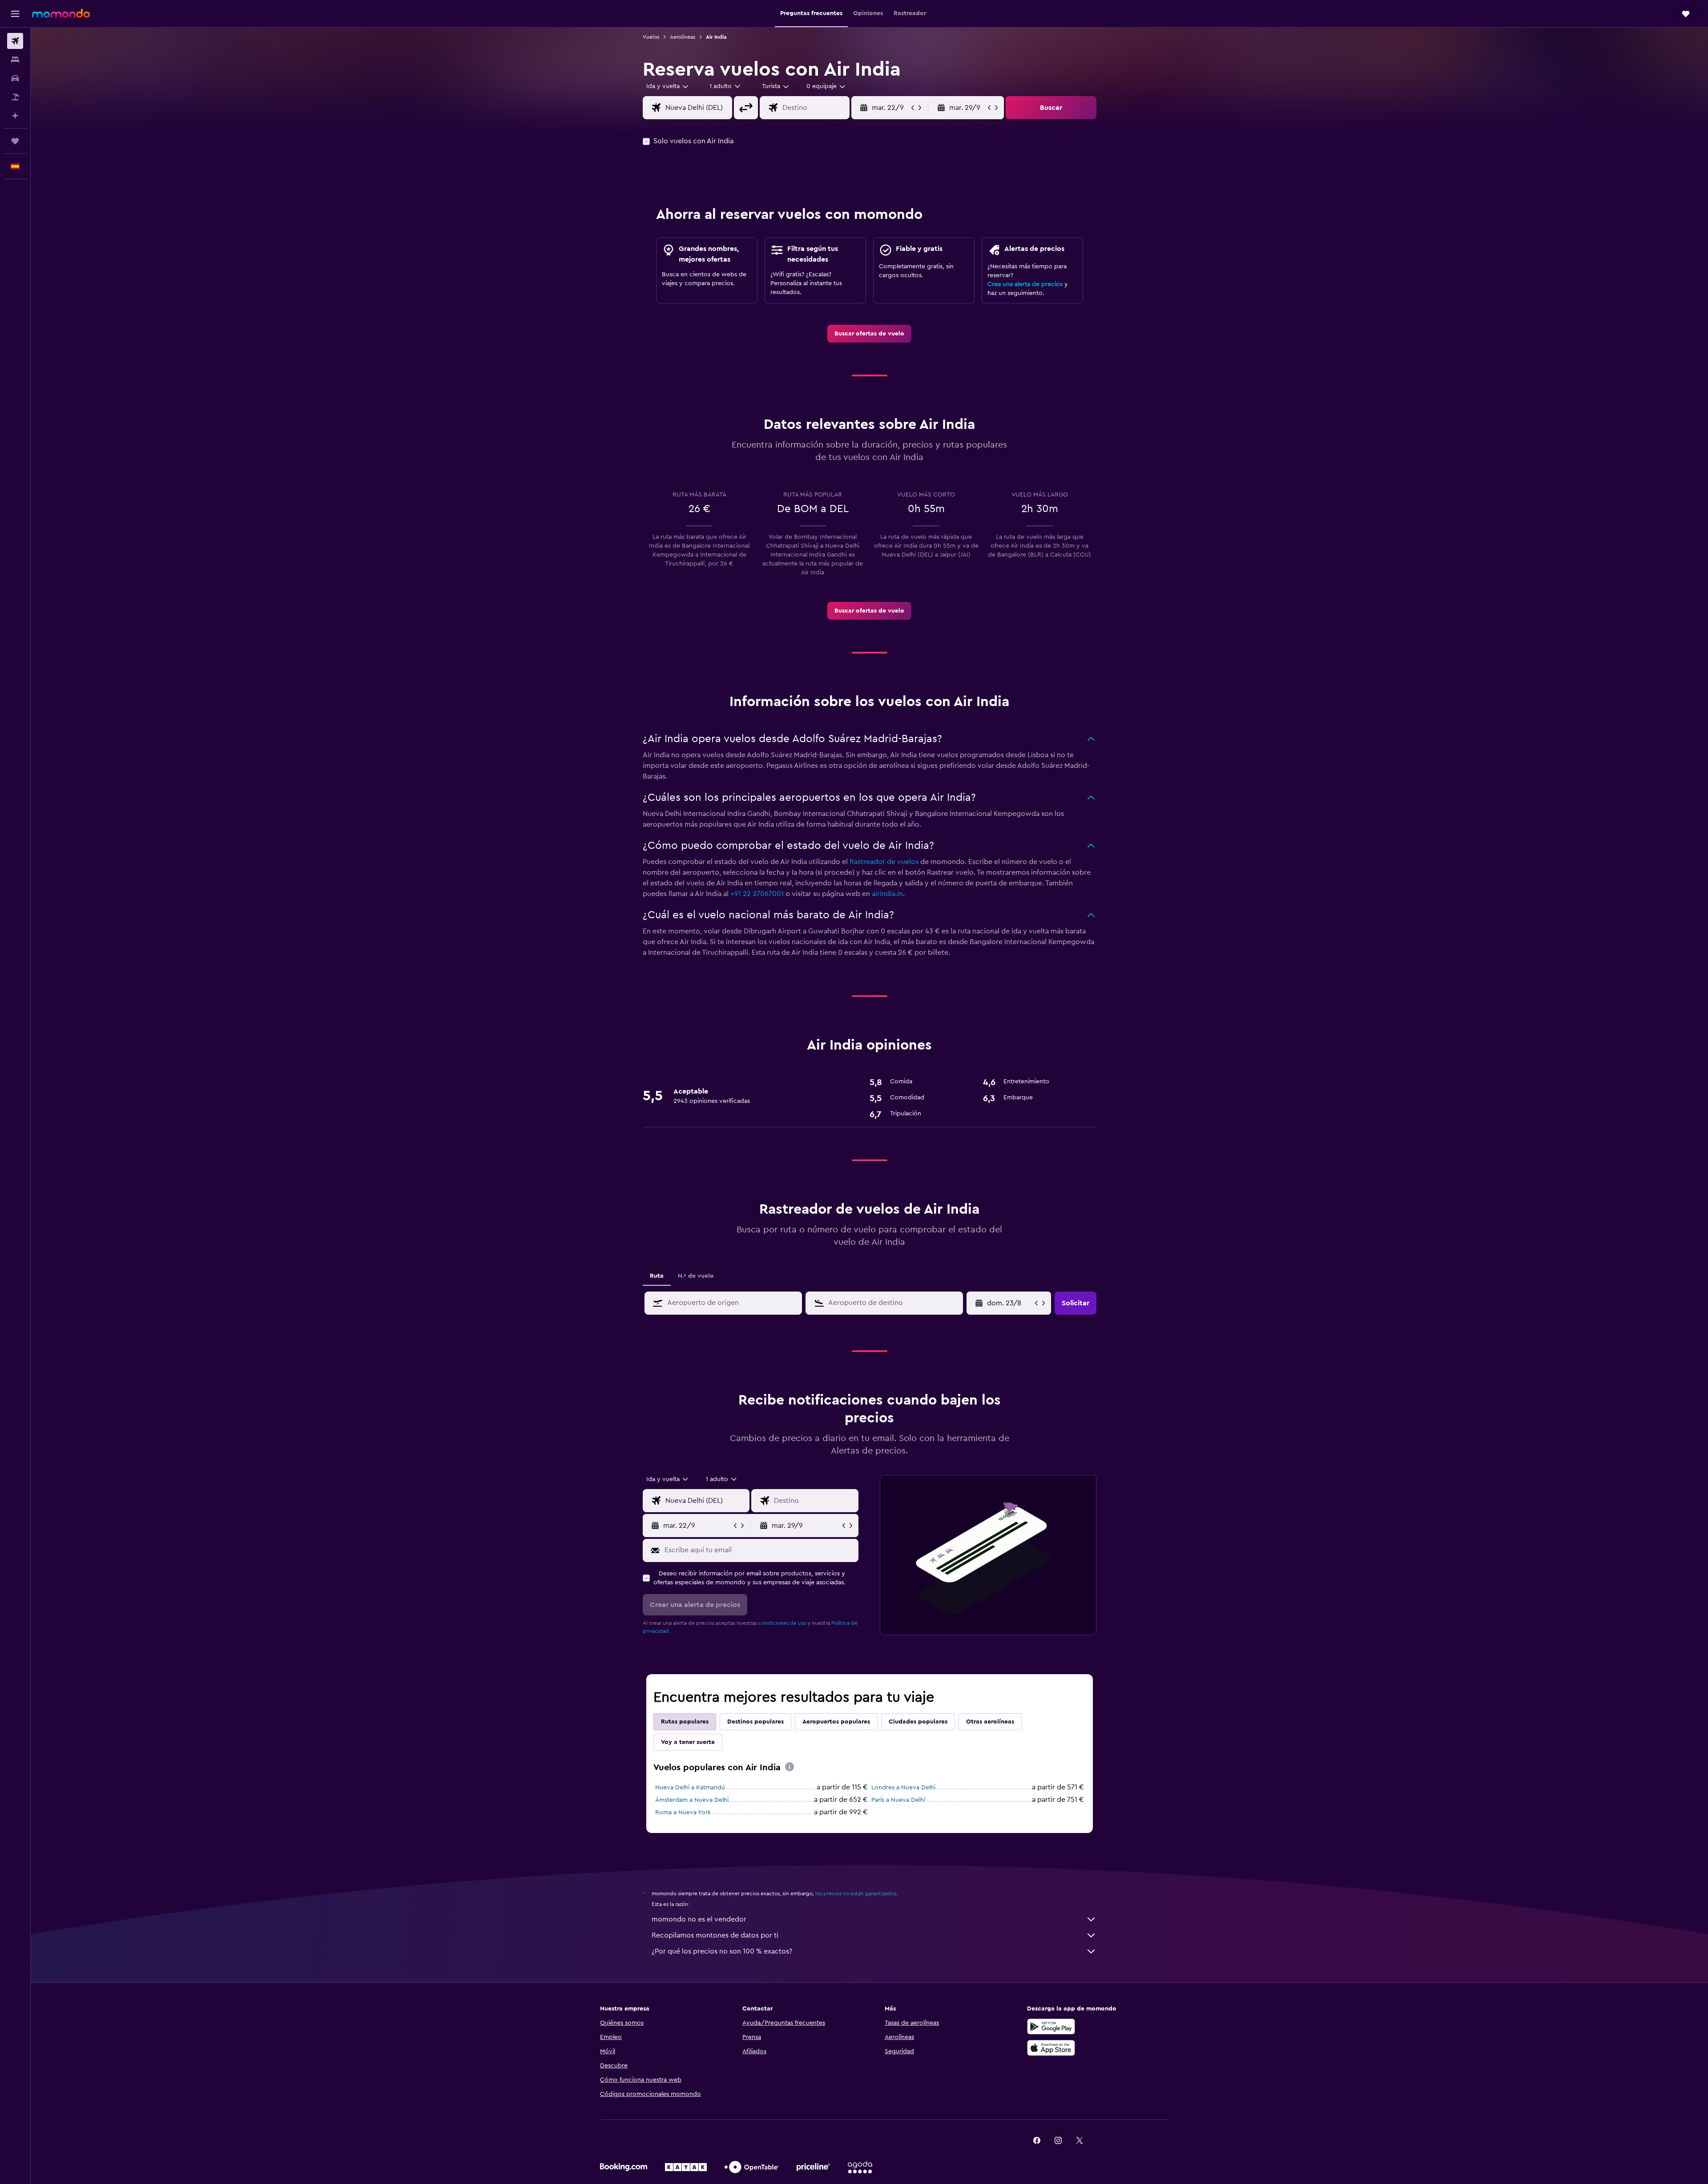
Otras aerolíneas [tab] (990, 1722)
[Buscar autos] (15, 78)
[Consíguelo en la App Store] (1051, 2048)
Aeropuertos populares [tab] (836, 1722)
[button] (15, 14)
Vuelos (651, 37)
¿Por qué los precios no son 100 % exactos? (722, 1951)
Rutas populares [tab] (685, 1722)
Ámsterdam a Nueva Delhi (692, 1800)
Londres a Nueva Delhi (903, 1788)
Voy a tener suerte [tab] (688, 1742)
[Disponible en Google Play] (1051, 2027)
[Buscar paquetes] (15, 97)
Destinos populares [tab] (755, 1722)
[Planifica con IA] (15, 116)
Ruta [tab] (657, 1276)
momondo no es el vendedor (699, 1919)
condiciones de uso (782, 1623)
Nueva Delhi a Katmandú (690, 1788)
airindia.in (887, 894)
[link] (869, 334)
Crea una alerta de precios (1025, 284)
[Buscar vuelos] (15, 41)
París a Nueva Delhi (898, 1800)
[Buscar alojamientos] (15, 60)
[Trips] (15, 141)
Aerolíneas (683, 37)
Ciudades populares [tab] (918, 1722)
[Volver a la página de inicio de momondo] (61, 13)
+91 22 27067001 (757, 894)
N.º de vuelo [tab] (696, 1276)
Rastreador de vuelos (884, 862)
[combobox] (668, 86)
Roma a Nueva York (683, 1813)
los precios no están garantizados (856, 1893)
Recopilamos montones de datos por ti (715, 1935)
